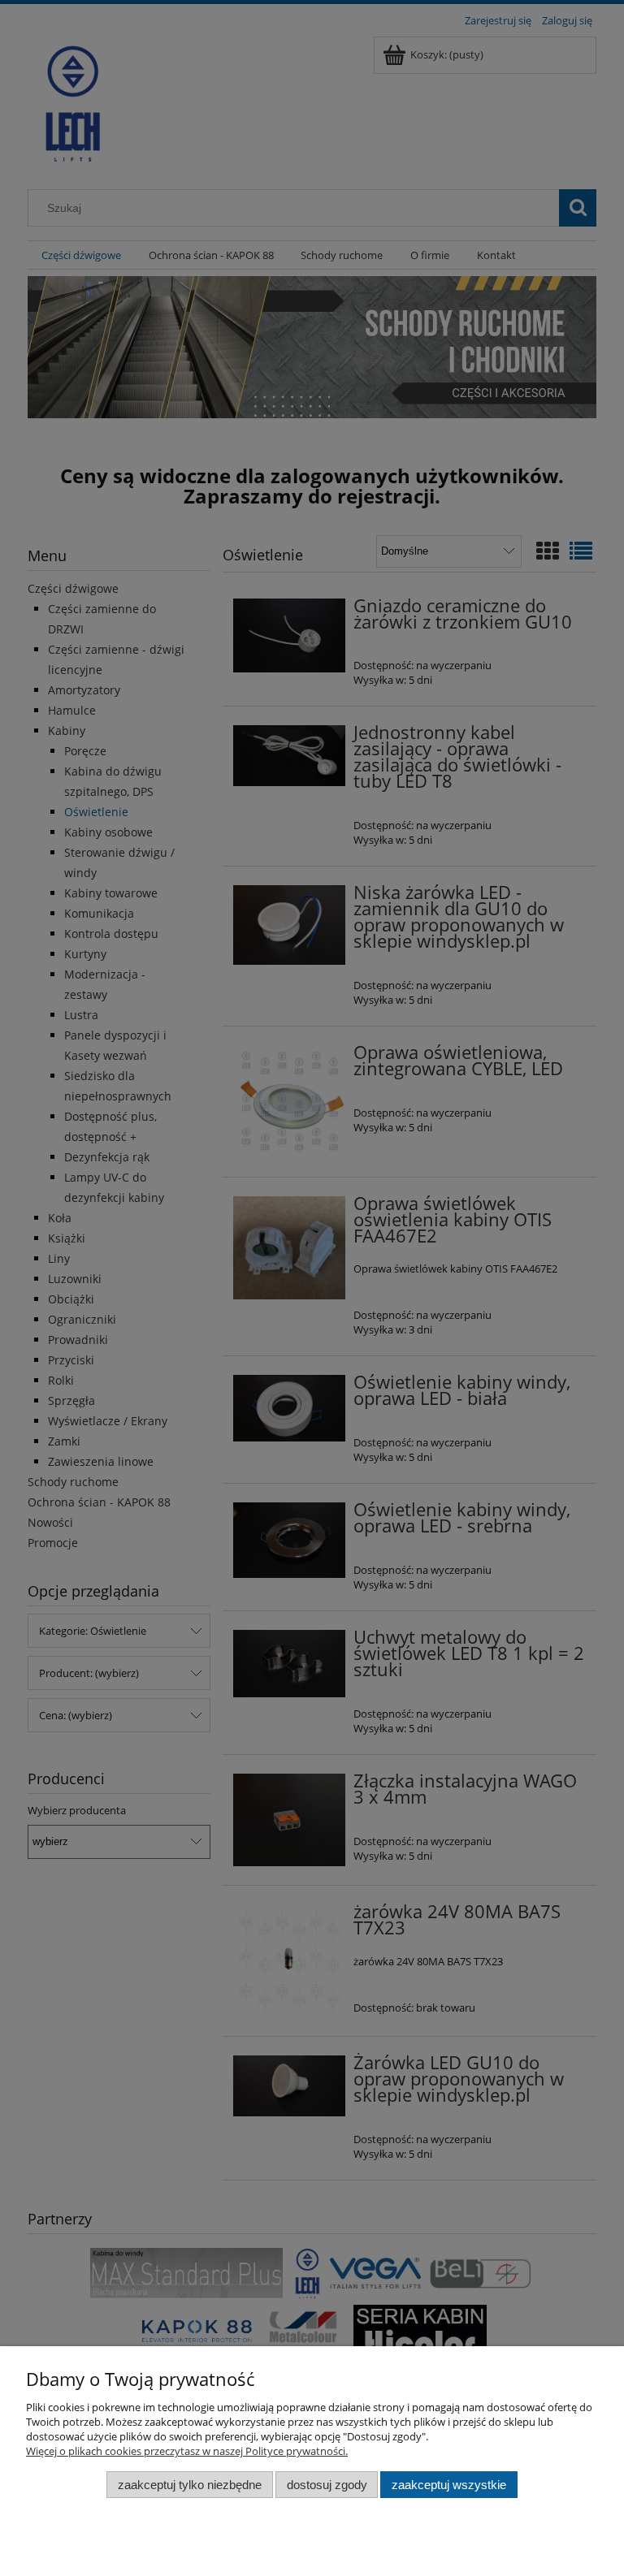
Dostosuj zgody (327, 2485)
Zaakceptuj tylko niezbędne (190, 2485)
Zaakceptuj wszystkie (449, 2485)
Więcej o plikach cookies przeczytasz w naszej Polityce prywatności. (187, 2451)
